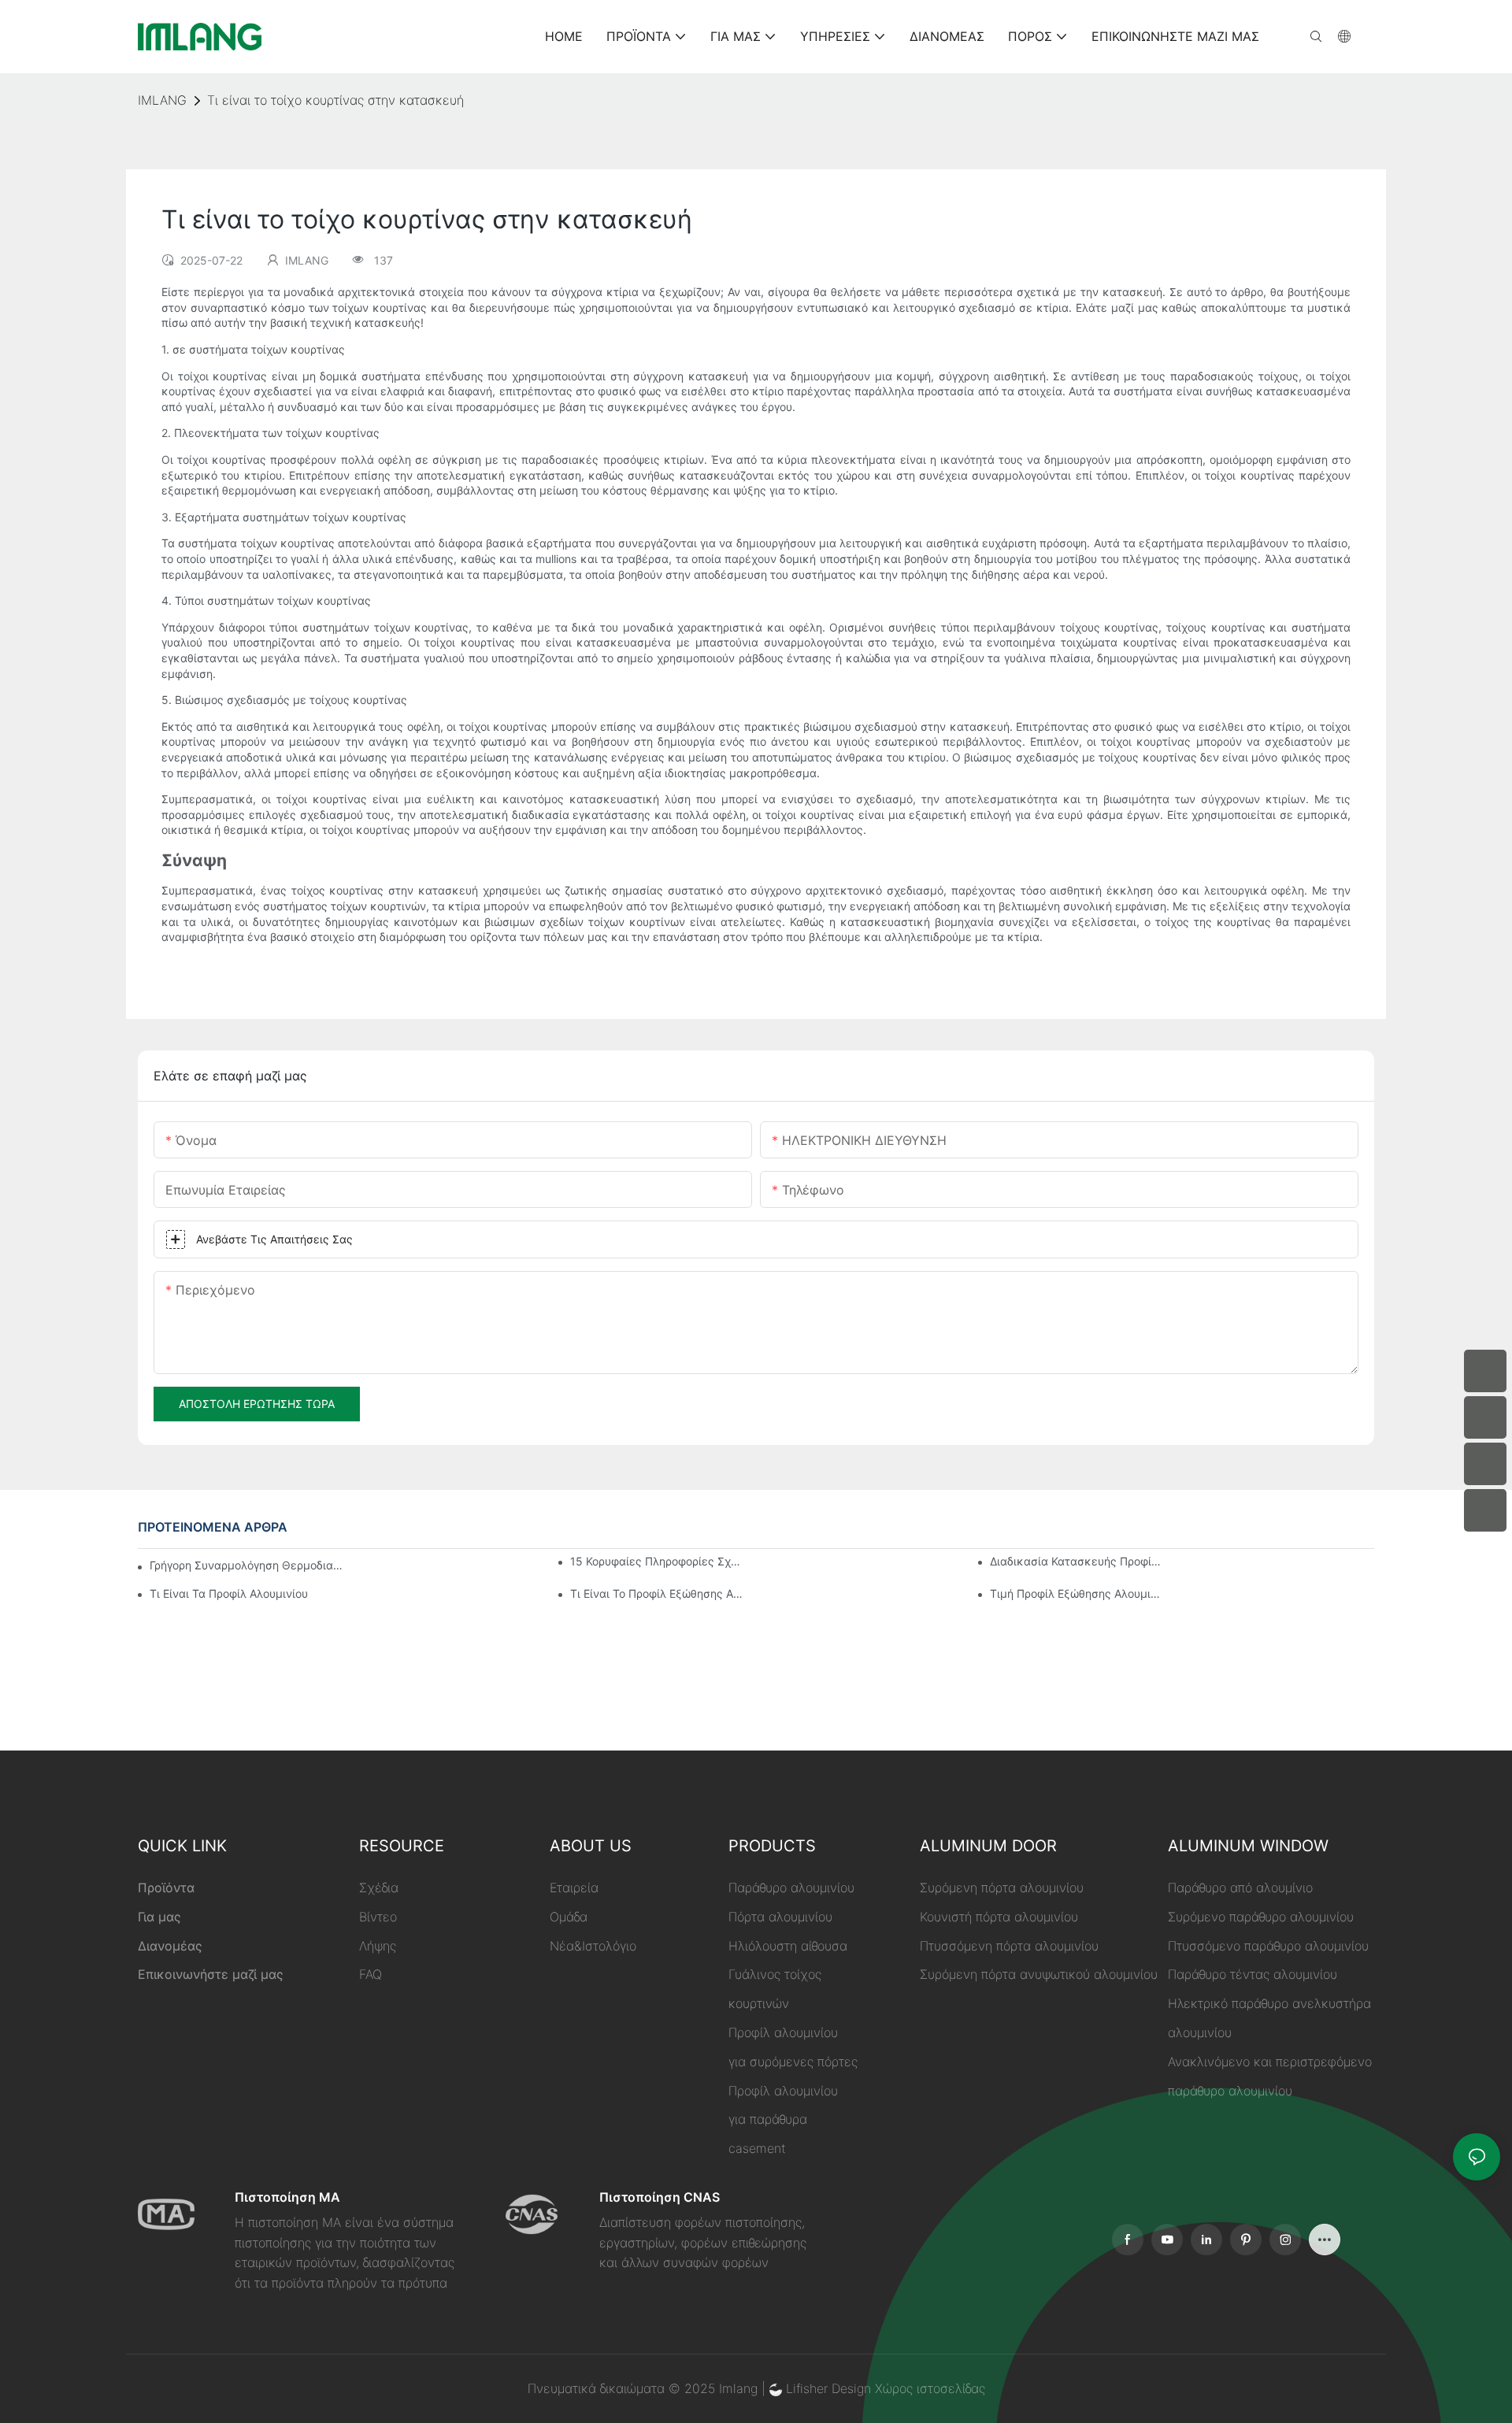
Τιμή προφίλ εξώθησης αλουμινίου (1077, 1593)
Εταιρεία (574, 1888)
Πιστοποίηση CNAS (660, 2197)
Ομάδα (569, 1917)
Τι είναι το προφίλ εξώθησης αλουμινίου (657, 1593)
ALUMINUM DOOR (988, 1846)
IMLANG (162, 100)
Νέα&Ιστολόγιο (593, 1946)
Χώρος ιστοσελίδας (930, 2388)
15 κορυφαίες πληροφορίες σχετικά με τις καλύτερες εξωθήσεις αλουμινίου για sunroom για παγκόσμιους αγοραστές (657, 1561)
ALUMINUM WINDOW (1248, 1846)
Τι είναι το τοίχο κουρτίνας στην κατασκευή (335, 100)
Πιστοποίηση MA (287, 2197)
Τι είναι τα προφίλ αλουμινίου (229, 1593)
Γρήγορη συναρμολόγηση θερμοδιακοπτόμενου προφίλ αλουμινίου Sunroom (246, 1565)
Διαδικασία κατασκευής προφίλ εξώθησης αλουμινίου (1077, 1561)
